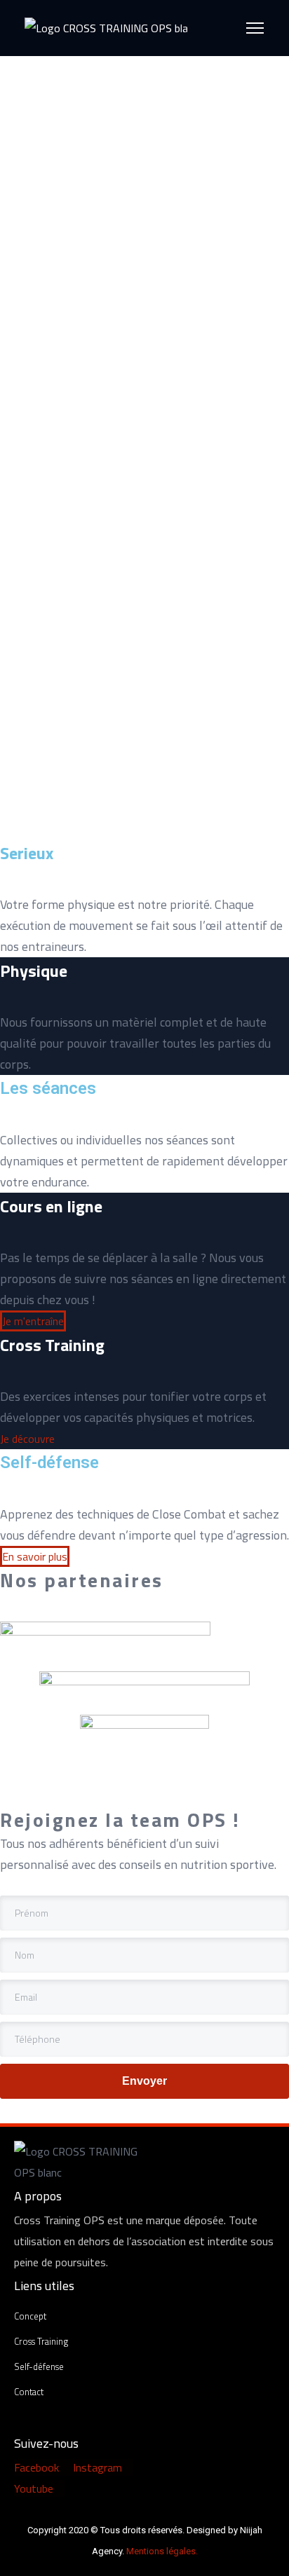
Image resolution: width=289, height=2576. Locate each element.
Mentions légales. (162, 2551)
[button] (33, 1321)
